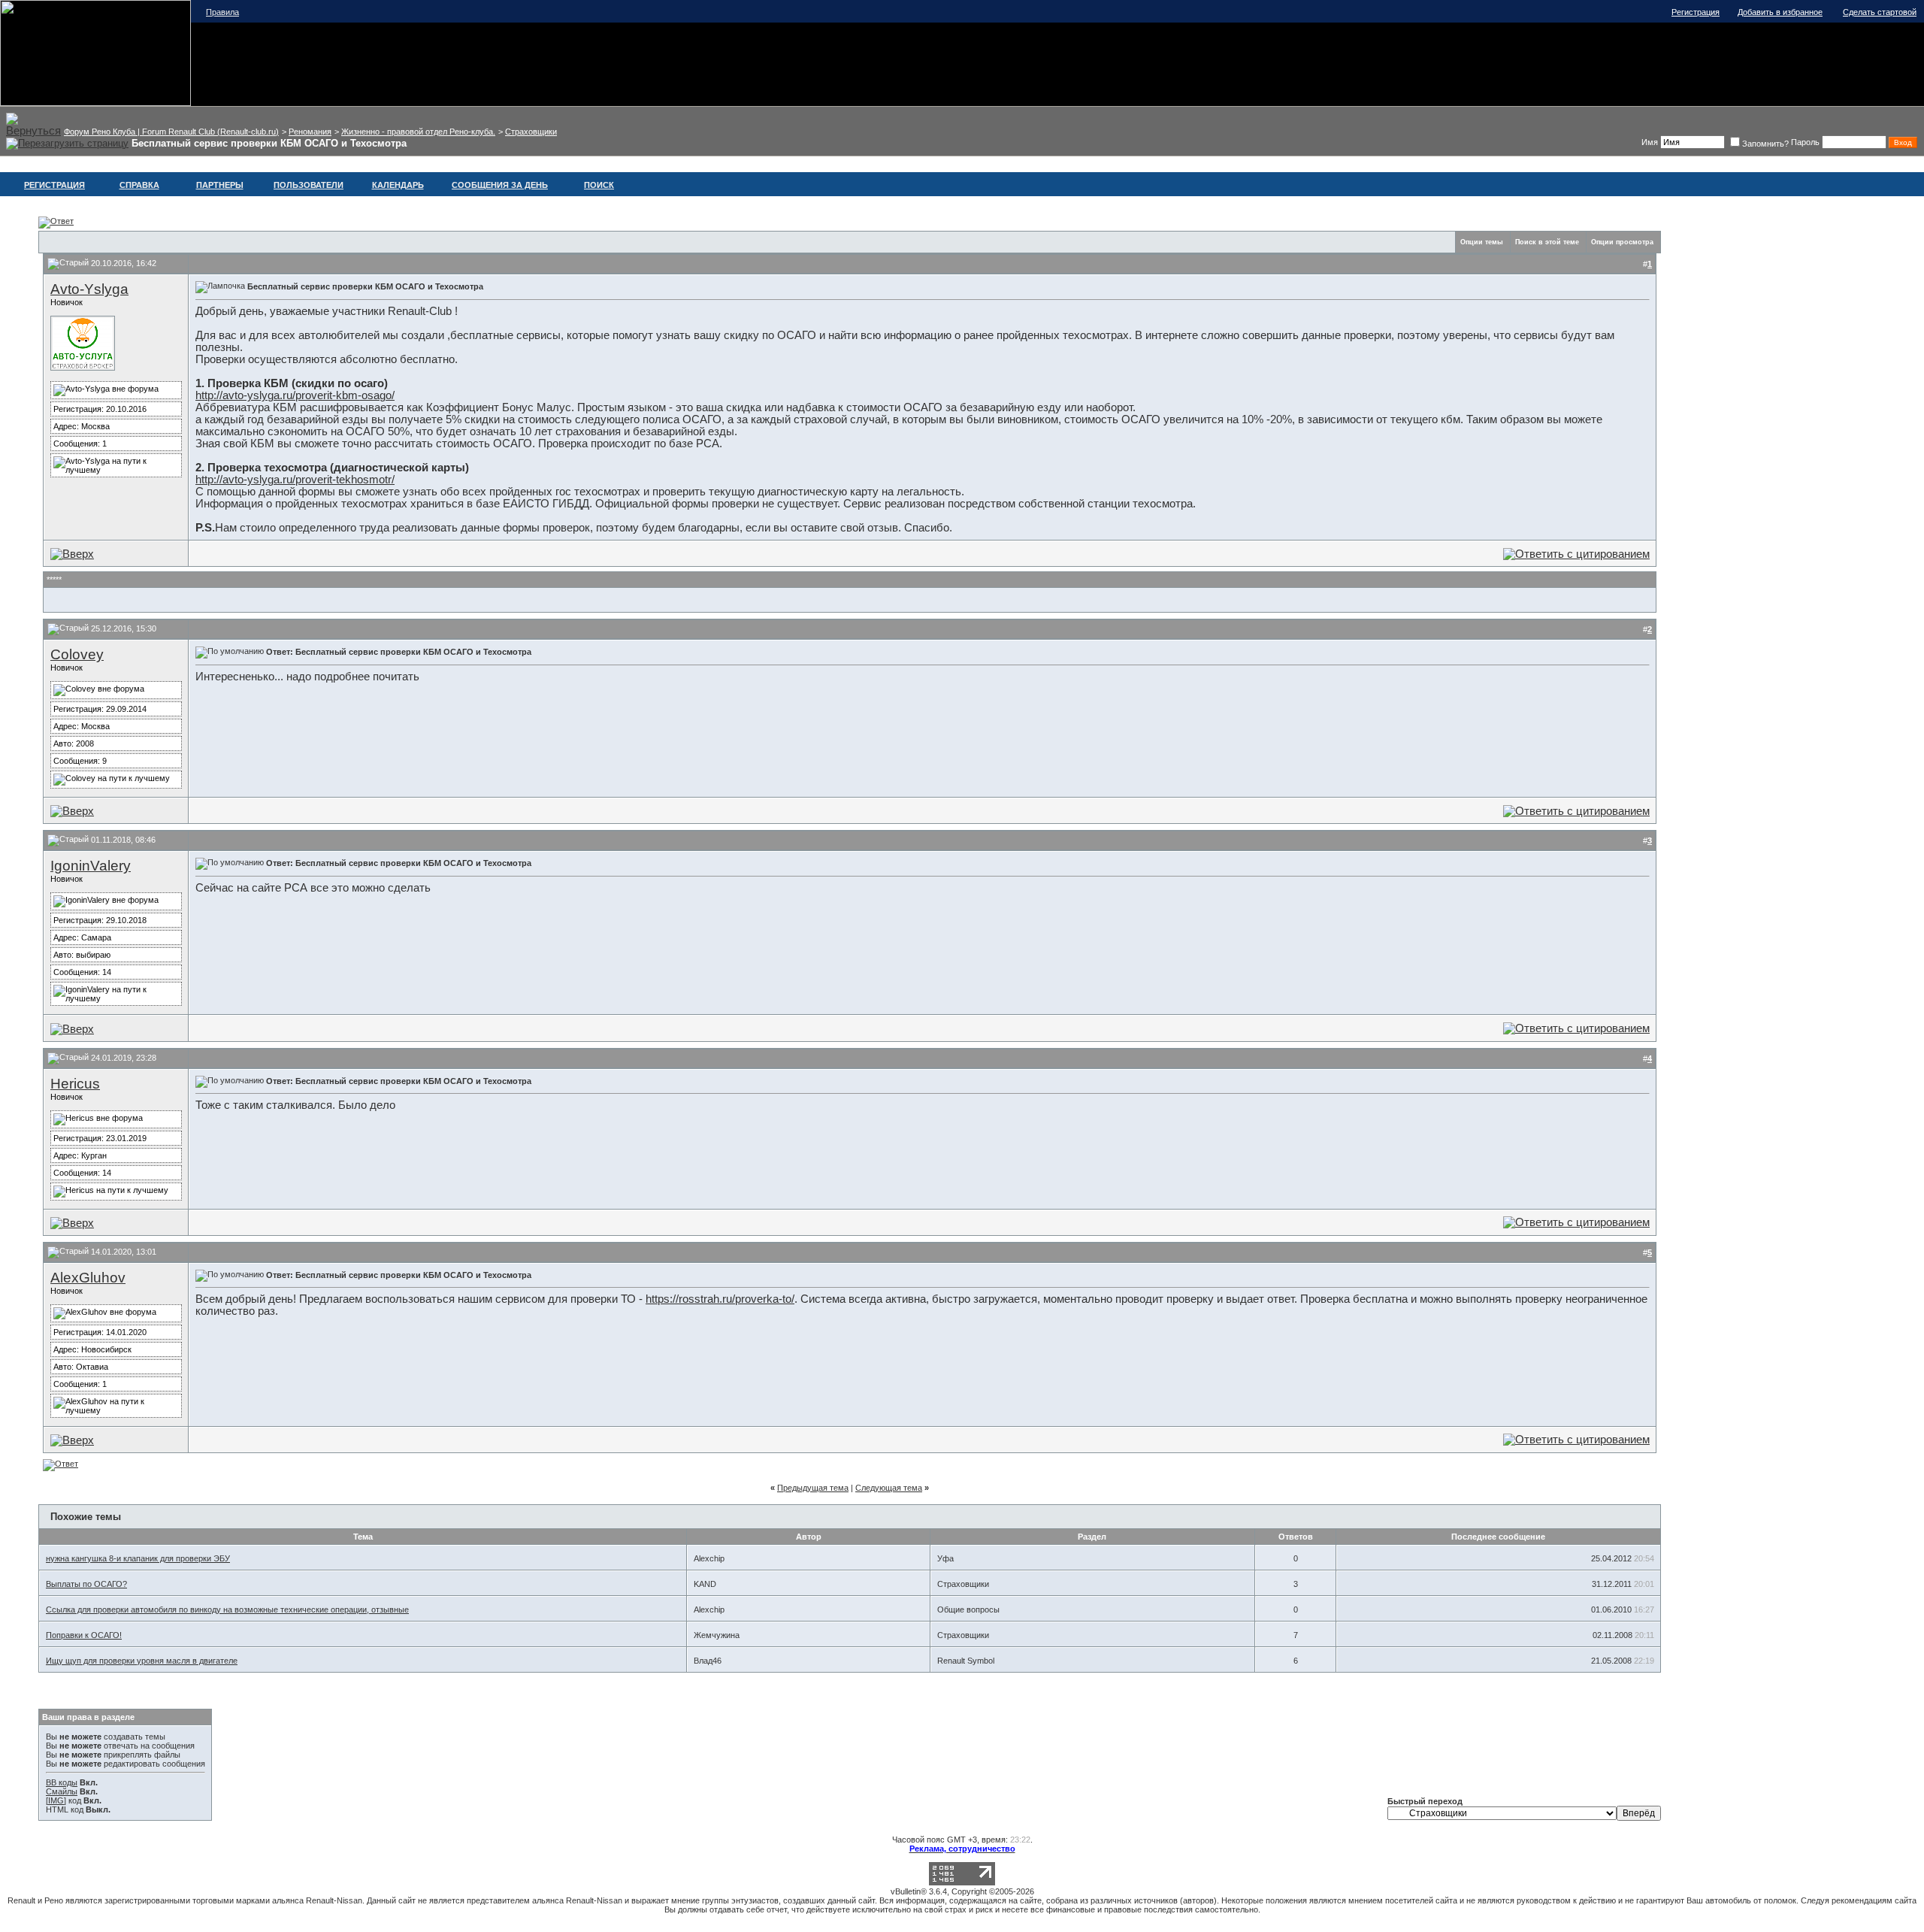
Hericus (75, 1084)
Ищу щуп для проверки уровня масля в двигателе (142, 1661)
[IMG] (56, 1800)
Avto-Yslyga (89, 289)
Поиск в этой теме (1547, 242)
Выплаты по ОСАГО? (86, 1584)
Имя (1650, 142)
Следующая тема (889, 1488)
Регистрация (1696, 12)
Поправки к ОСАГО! (84, 1635)
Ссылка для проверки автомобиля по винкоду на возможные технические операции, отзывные (227, 1609)
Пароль (1805, 142)
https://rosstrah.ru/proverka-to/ (720, 1299)
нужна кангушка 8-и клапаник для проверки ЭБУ (138, 1558)
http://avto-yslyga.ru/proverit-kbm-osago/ (295, 395)
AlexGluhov (88, 1278)
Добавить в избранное (1780, 12)
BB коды (62, 1782)
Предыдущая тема (813, 1488)
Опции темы (1482, 242)
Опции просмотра (1622, 242)
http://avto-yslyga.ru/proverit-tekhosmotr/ (295, 480)
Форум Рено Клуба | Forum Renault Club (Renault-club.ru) (171, 132)
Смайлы (62, 1791)
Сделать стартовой (1880, 12)
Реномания (310, 132)
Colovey (77, 654)
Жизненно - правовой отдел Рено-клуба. (418, 132)
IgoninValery (91, 866)
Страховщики (531, 132)
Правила (222, 12)
